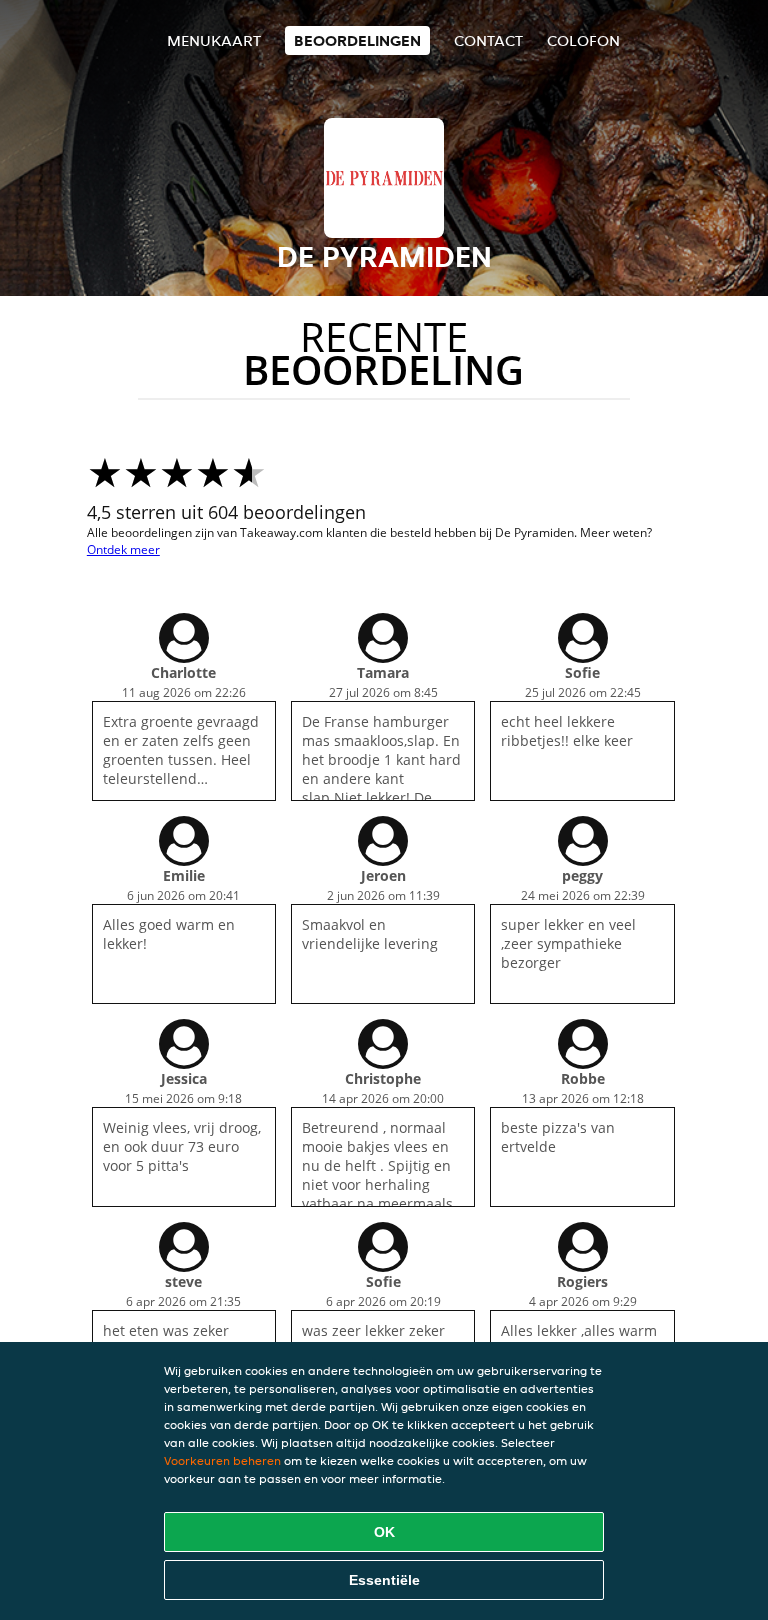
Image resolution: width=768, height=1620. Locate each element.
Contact (488, 40)
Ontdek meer (123, 549)
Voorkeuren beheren (222, 1460)
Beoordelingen (357, 40)
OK (384, 1532)
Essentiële (384, 1580)
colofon (583, 40)
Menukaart (214, 40)
